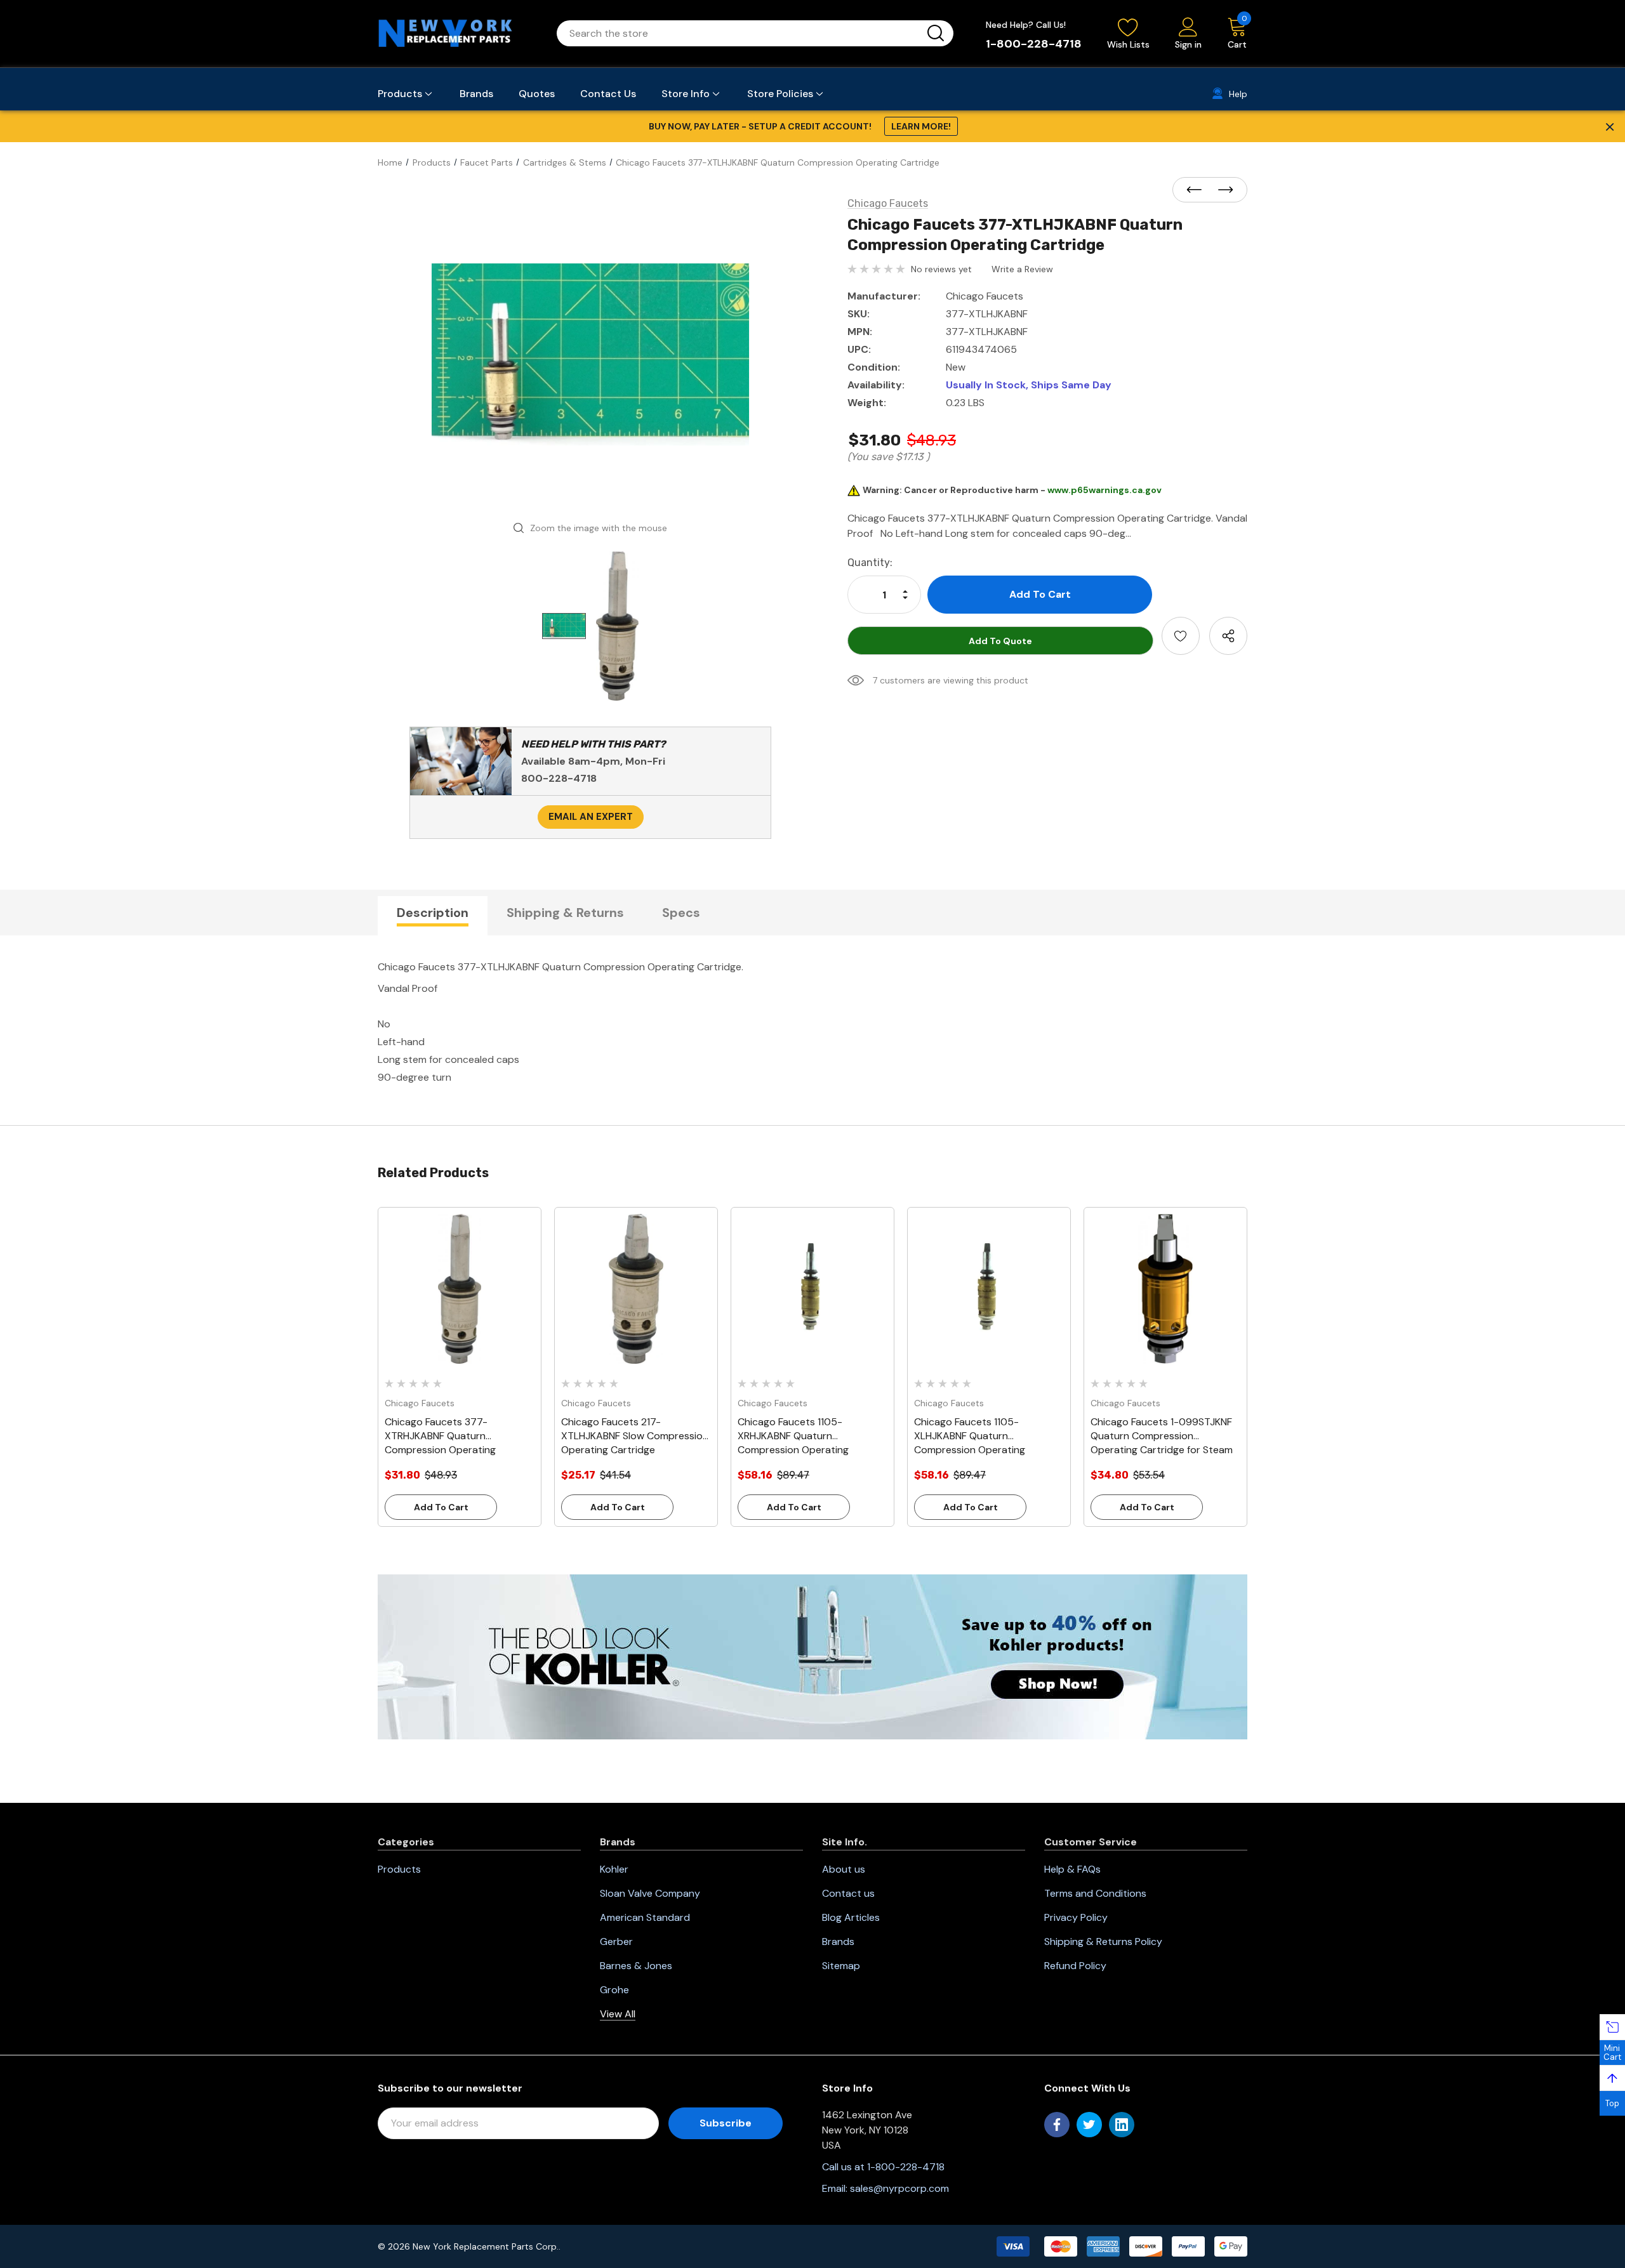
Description (433, 913)
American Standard (645, 1917)
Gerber (616, 1942)
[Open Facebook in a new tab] (1057, 2125)
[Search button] (936, 33)
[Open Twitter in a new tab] (1089, 2125)
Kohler (614, 1869)
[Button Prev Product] (1198, 190)
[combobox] (740, 33)
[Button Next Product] (1222, 190)
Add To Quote (1000, 641)
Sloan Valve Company (650, 1893)
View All (618, 2014)
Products (399, 1869)
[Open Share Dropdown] (1228, 636)
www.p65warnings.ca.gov (1104, 490)
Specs (681, 913)
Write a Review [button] (1022, 269)
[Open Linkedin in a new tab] (1122, 2125)
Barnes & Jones (636, 1966)
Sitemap (841, 1966)
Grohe (614, 1990)
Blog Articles (851, 1917)
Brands (838, 1942)
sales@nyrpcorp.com (899, 2188)
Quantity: (870, 563)
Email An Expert (591, 817)
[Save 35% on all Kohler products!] (812, 1656)
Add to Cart (441, 1507)
